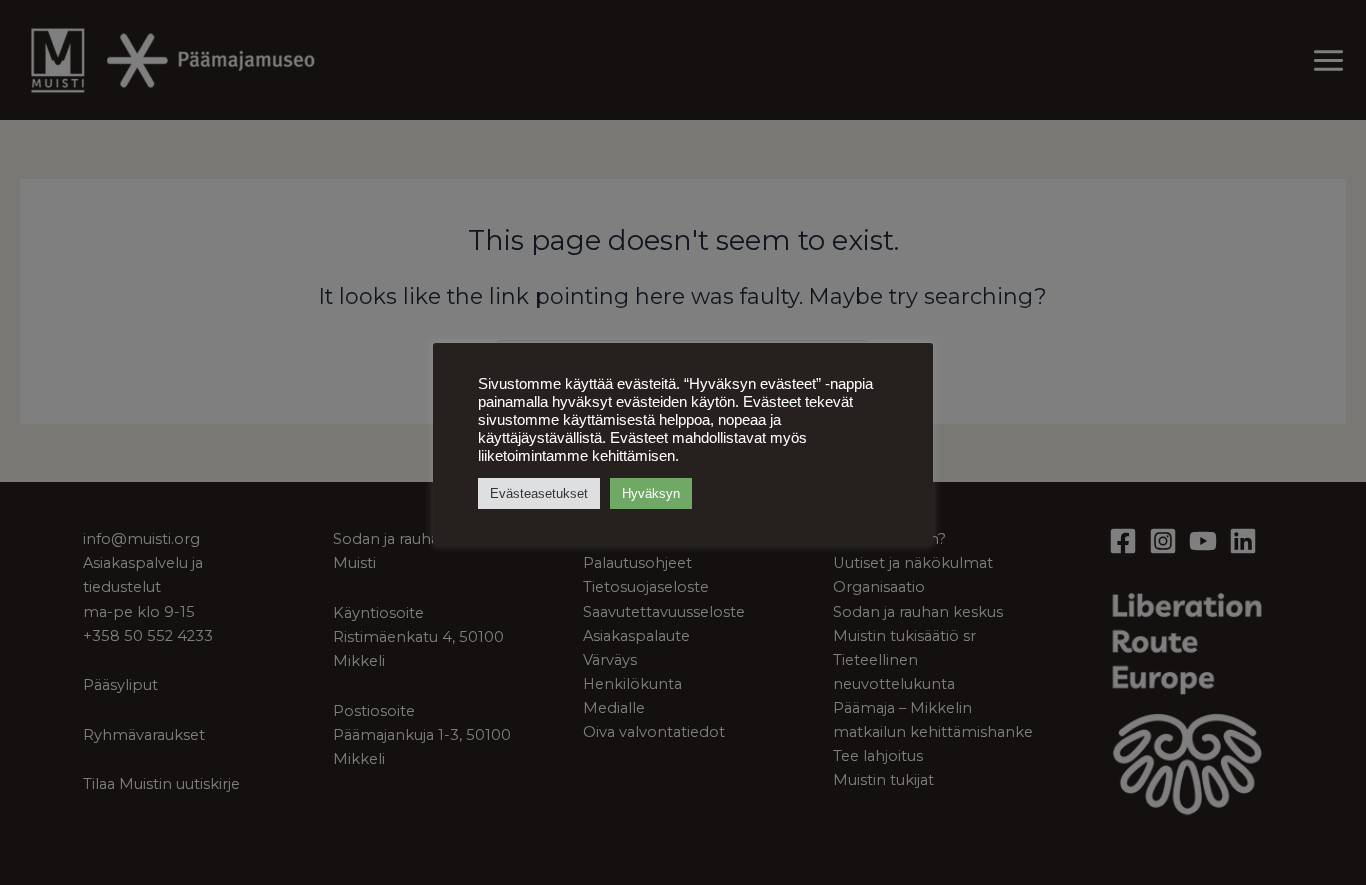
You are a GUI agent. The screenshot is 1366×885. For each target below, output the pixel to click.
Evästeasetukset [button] (539, 493)
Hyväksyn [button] (651, 493)
